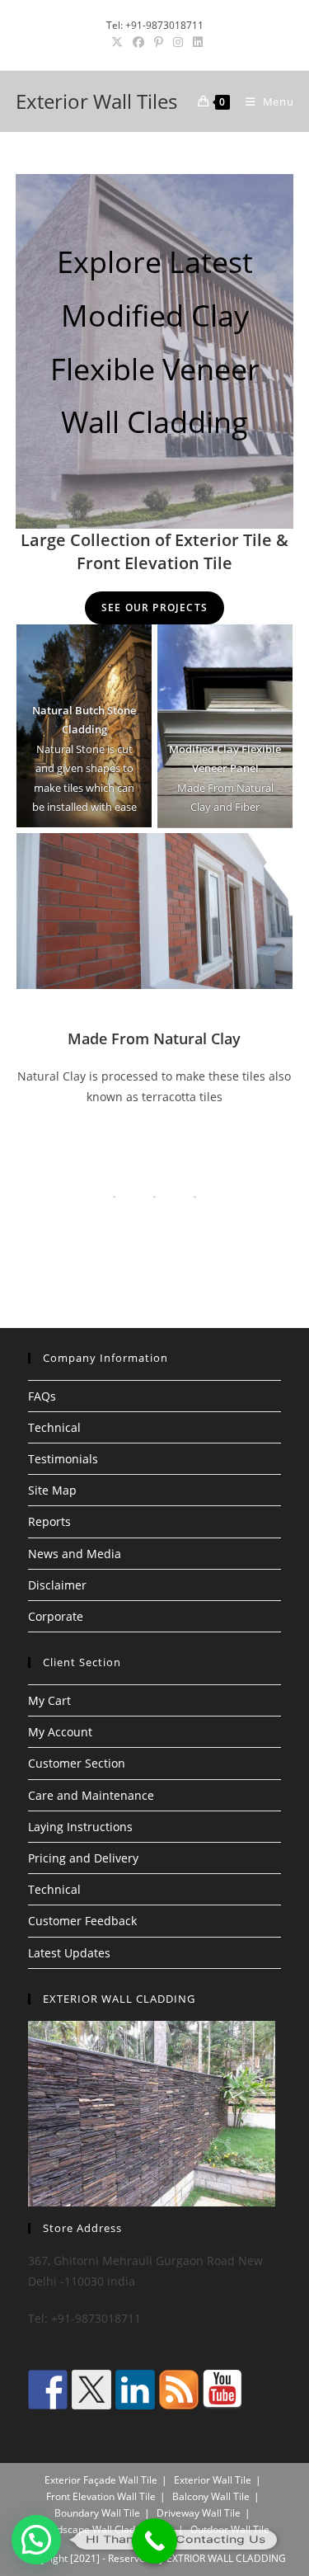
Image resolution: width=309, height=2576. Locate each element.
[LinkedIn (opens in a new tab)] (195, 42)
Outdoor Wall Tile (230, 2529)
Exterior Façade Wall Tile (101, 2480)
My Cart (49, 1700)
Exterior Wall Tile (213, 2480)
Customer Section (77, 1763)
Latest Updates (69, 1953)
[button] (36, 2540)
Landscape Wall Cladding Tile (107, 2529)
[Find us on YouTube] (222, 2390)
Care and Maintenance (91, 1795)
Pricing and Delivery (83, 1858)
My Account (60, 1732)
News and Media (75, 1554)
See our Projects (154, 608)
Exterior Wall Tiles (96, 101)
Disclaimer (57, 1585)
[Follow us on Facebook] (48, 2390)
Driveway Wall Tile (199, 2513)
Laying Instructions (80, 1827)
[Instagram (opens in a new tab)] (178, 42)
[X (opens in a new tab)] (117, 42)
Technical (54, 1427)
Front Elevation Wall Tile (101, 2496)
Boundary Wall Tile (97, 2513)
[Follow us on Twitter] (91, 2390)
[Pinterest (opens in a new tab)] (159, 42)
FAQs (42, 1396)
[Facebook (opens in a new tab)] (138, 42)
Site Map (52, 1490)
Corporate (56, 1616)
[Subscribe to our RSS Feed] (179, 2390)
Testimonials (63, 1459)
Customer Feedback (82, 1921)
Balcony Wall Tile (211, 2496)
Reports (49, 1521)
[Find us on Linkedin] (135, 2390)
